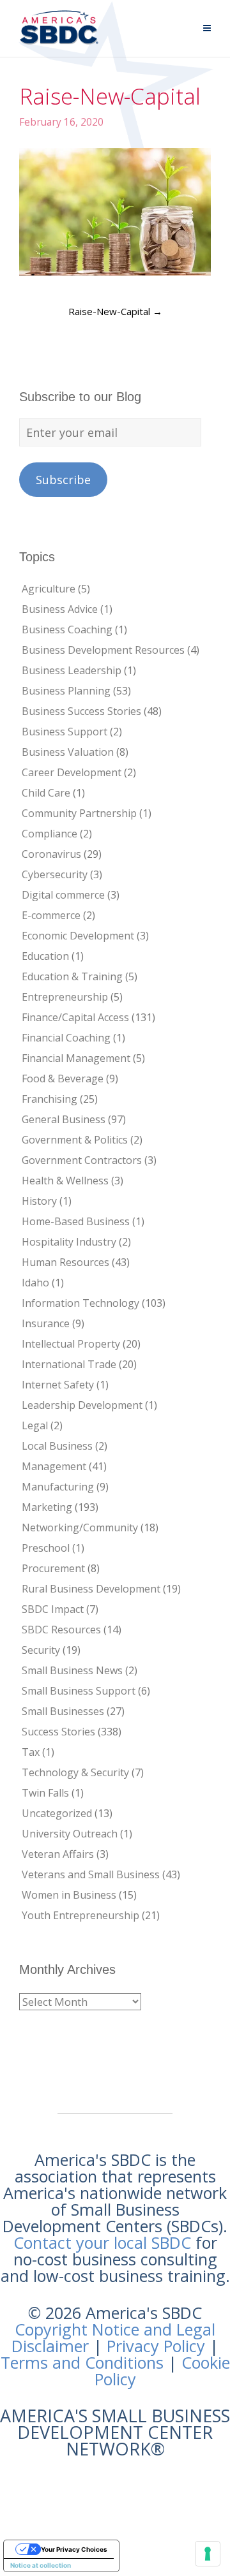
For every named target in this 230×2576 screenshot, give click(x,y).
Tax (31, 1752)
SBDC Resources (61, 1630)
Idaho (35, 1283)
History (39, 1201)
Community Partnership (79, 813)
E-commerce (51, 915)
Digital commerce (63, 895)
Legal (35, 1425)
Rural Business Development (91, 1589)
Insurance (46, 1323)
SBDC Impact (53, 1609)
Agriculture (49, 589)
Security (41, 1650)
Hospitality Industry (69, 1242)
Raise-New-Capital (115, 311)
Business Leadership (72, 670)
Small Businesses (63, 1711)
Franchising (50, 1099)
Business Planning (66, 691)
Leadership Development (82, 1405)
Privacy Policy (156, 2346)
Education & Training (72, 976)
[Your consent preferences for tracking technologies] (208, 2554)
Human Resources (65, 1262)
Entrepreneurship (65, 997)
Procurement (53, 1568)
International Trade (69, 1364)
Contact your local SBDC (102, 2242)
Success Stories (58, 1732)
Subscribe (63, 480)
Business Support (65, 732)
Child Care (46, 793)
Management (54, 1466)
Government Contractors (82, 1160)
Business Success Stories (81, 711)
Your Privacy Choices (74, 2549)
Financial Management (76, 1058)
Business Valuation (68, 752)
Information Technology (80, 1303)
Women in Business (69, 1895)
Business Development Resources (103, 650)
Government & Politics (75, 1140)
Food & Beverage (63, 1078)
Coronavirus (51, 854)
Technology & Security (75, 1772)
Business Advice (60, 609)
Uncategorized (57, 1813)
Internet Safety (58, 1385)
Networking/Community (80, 1527)
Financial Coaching (66, 1038)
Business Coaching (67, 629)
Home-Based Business (76, 1221)
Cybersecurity (55, 874)
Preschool (46, 1548)
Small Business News (72, 1670)
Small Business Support (79, 1691)
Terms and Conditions (82, 2362)
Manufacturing (58, 1487)
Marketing (47, 1507)
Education (45, 956)
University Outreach (70, 1834)
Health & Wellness (65, 1181)
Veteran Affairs (58, 1854)
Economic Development (78, 936)
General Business (64, 1119)
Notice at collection (41, 2565)
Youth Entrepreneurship (80, 1915)
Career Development (72, 772)
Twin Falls (45, 1793)
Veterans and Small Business (91, 1874)
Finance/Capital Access (75, 1017)
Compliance (50, 834)
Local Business (57, 1446)
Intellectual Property (71, 1344)
